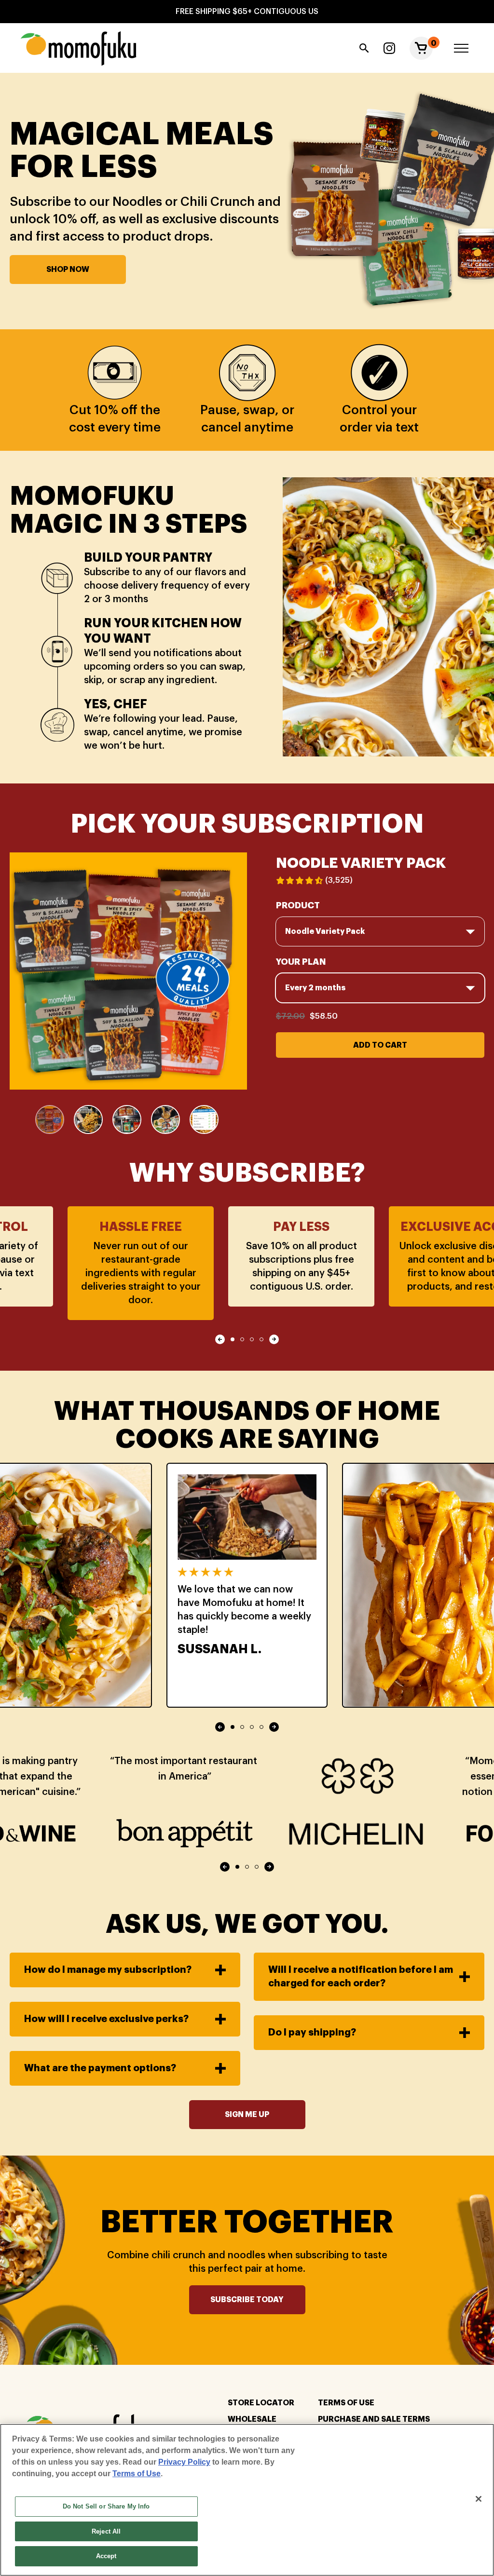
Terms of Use (137, 2474)
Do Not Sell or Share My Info (106, 2506)
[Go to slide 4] (261, 1339)
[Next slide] (274, 1339)
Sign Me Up (247, 2115)
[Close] (479, 2499)
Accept (106, 2556)
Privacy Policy (184, 2462)
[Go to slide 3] (252, 1339)
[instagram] (389, 48)
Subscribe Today (247, 2300)
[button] (421, 48)
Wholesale (252, 2419)
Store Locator (261, 2403)
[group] (50, 1119)
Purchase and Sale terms (374, 2419)
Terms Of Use (346, 2403)
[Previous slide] (220, 1339)
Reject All (106, 2531)
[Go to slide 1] (233, 1339)
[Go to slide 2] (242, 1339)
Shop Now (68, 270)
